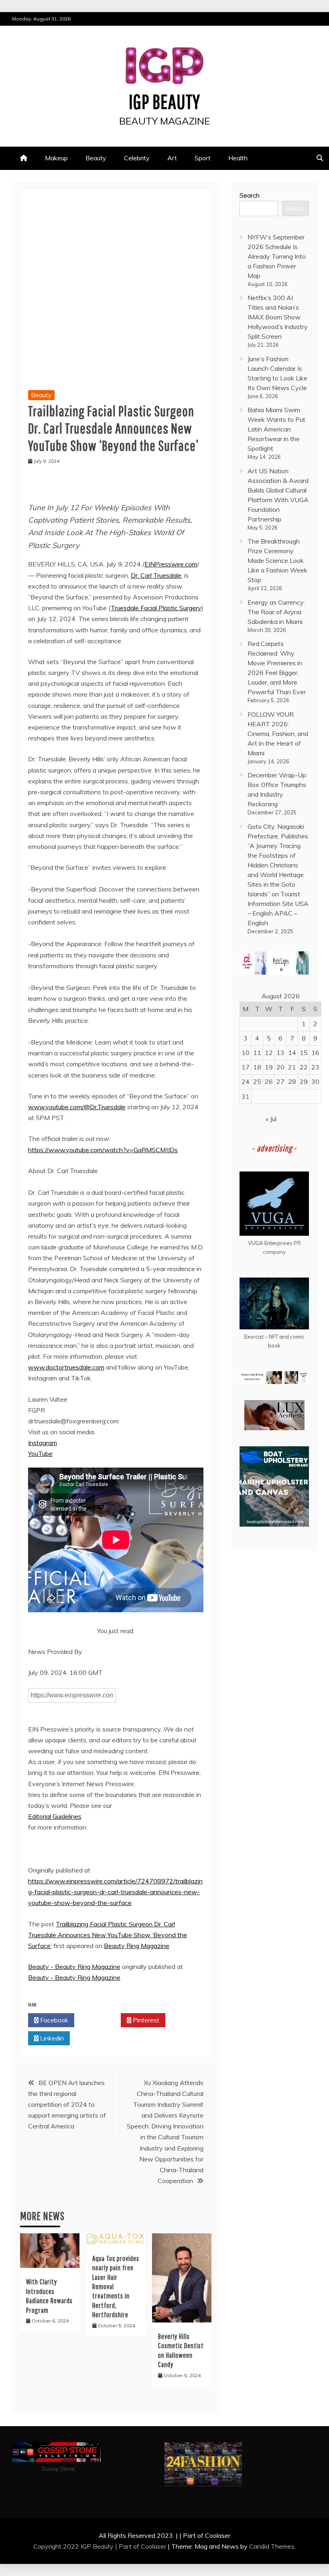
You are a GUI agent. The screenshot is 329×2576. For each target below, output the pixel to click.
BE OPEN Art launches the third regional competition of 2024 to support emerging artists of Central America (67, 2105)
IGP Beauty (164, 101)
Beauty (96, 158)
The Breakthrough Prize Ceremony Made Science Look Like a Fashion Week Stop (277, 560)
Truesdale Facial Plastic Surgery (156, 608)
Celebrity (137, 158)
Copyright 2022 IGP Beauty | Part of (87, 2546)
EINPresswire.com (171, 564)
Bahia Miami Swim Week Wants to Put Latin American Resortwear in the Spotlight (276, 429)
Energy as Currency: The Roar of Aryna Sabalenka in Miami (276, 612)
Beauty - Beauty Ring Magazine (74, 1967)
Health (238, 158)
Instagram (43, 1443)
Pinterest (145, 2020)
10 (246, 1053)
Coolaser (153, 2546)
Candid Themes (272, 2546)
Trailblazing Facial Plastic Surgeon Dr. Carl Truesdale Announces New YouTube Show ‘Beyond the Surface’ (108, 1935)
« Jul (271, 1119)
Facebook (53, 2020)
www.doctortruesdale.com (66, 1367)
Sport (203, 158)
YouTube (40, 1454)
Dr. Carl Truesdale (156, 575)
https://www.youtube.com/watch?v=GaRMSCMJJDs (103, 1150)
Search (250, 195)
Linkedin (51, 2038)
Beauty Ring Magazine (137, 1946)
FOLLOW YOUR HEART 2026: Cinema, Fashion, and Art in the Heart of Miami (278, 734)
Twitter (100, 2020)
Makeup (56, 158)
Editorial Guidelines (55, 1816)
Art (172, 158)
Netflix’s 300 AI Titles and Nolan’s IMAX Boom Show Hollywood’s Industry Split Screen (278, 317)
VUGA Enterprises (270, 1243)
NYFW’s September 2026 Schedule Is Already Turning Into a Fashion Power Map (277, 256)
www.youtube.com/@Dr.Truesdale (77, 1107)
